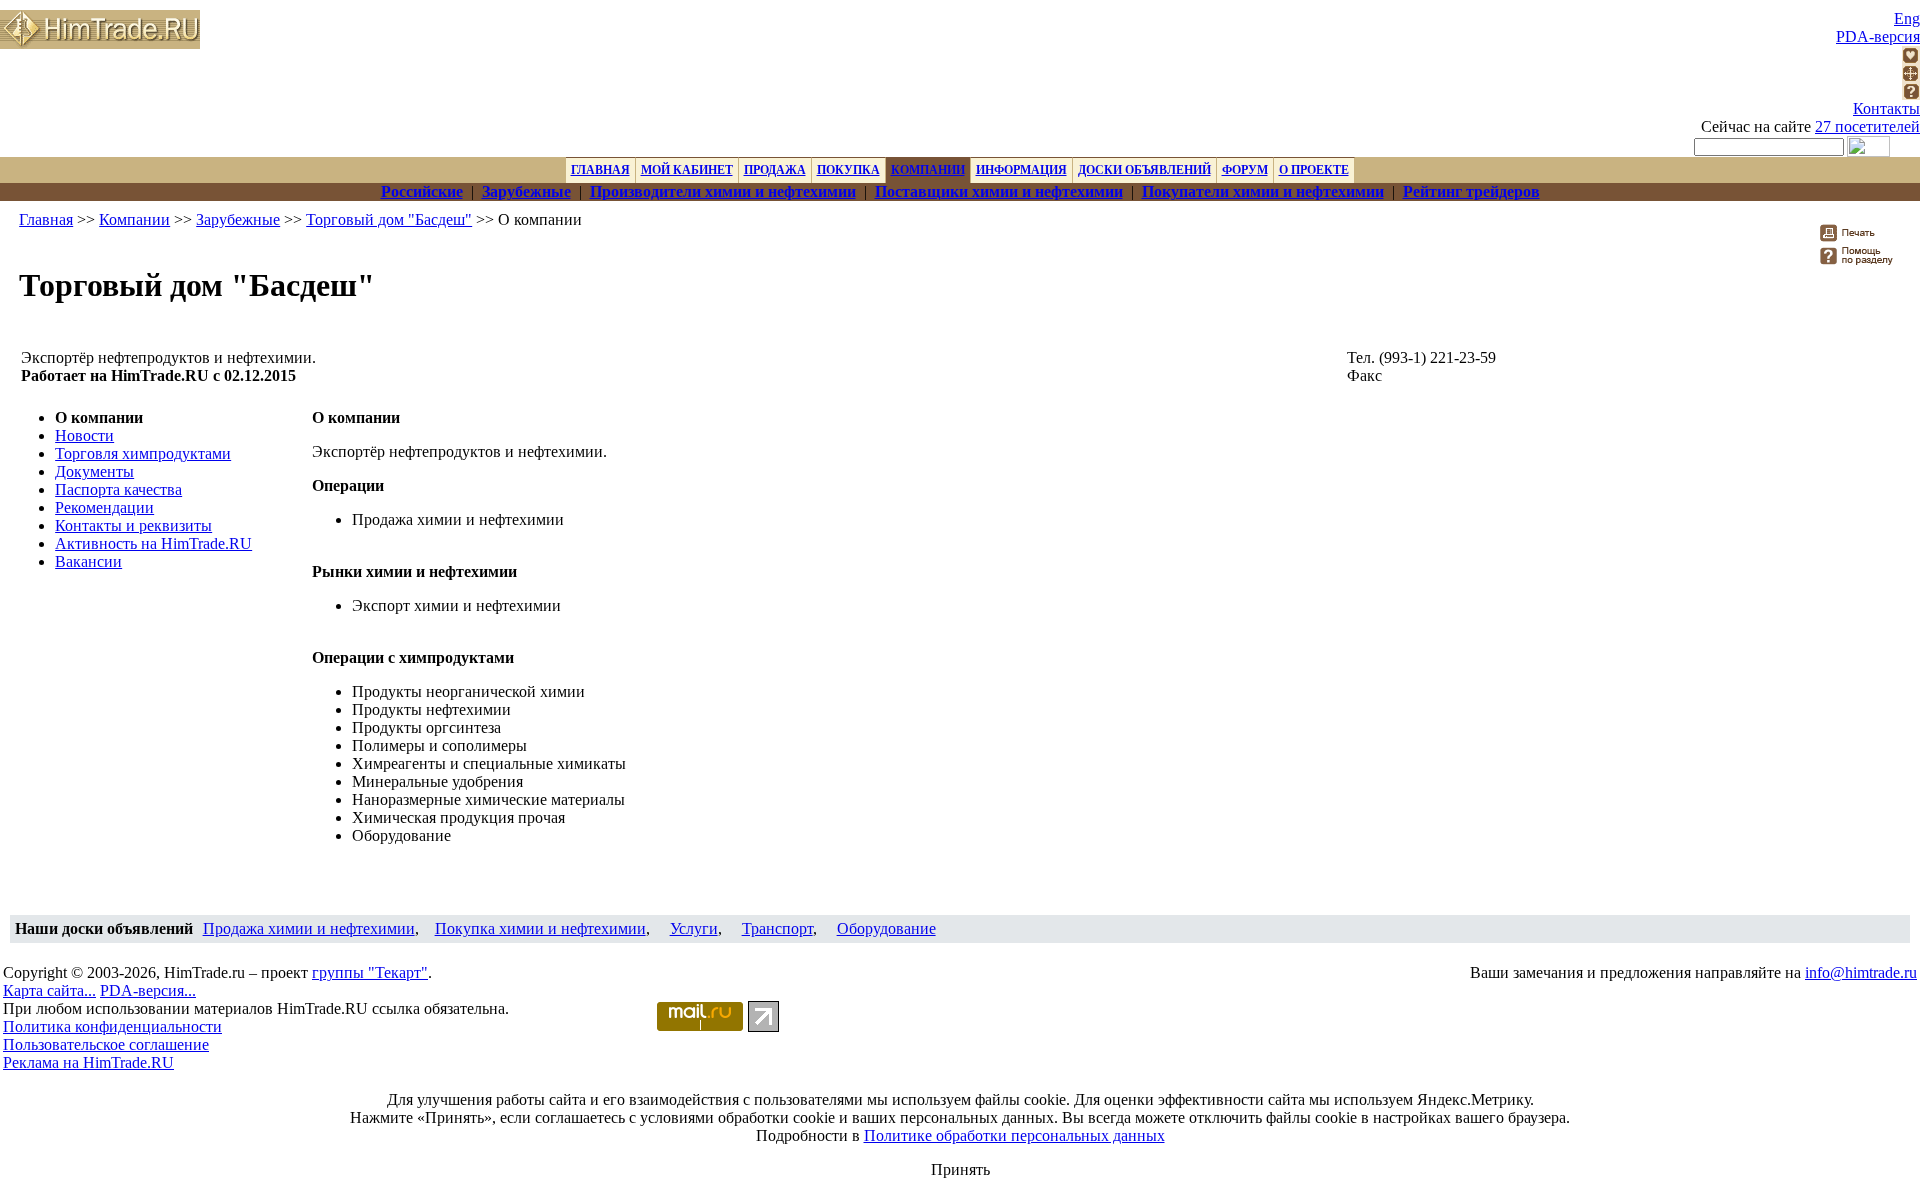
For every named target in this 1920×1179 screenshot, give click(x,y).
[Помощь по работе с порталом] (1911, 94)
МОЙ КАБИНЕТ (687, 170)
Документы (94, 471)
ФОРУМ (1245, 170)
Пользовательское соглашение (106, 1044)
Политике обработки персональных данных (1014, 1135)
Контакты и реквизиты (133, 525)
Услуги (694, 928)
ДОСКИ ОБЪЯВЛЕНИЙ (1144, 170)
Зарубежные (238, 219)
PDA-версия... (148, 990)
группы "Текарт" (370, 972)
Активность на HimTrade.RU (153, 543)
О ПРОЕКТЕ (1314, 170)
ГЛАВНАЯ (600, 170)
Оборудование (886, 928)
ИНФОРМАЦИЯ (1021, 170)
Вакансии (88, 561)
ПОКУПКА (848, 170)
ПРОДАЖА (775, 170)
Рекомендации (104, 507)
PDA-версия (1878, 36)
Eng (1907, 18)
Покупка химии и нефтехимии (540, 928)
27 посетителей (1867, 126)
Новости (84, 435)
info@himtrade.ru (1861, 972)
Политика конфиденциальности (112, 1026)
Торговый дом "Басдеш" (389, 219)
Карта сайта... (49, 990)
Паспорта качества (118, 489)
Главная (46, 219)
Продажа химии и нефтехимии (309, 928)
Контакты (1886, 108)
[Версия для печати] (1860, 238)
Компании (134, 219)
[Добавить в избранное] (1911, 58)
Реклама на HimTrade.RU (88, 1062)
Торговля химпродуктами (143, 453)
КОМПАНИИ (928, 170)
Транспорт (777, 928)
